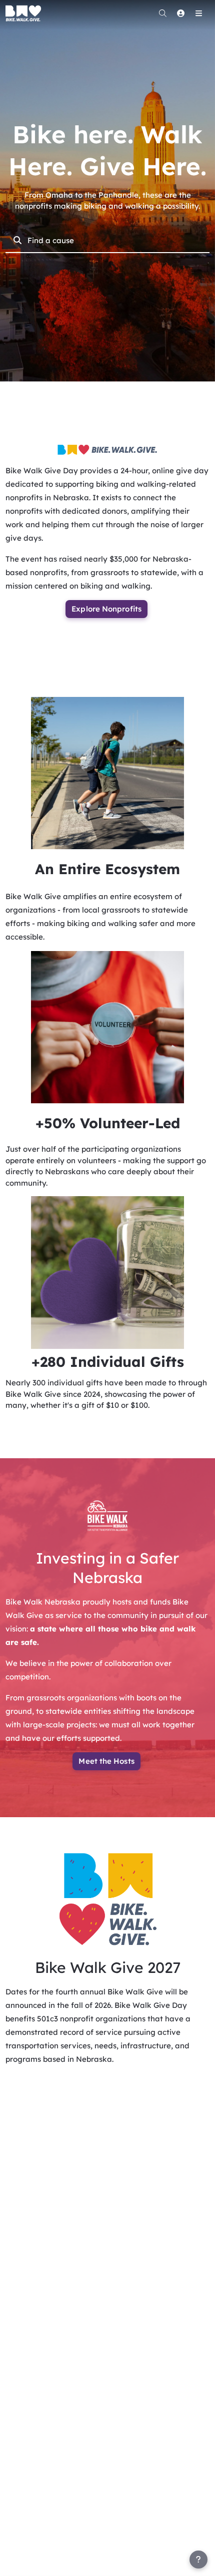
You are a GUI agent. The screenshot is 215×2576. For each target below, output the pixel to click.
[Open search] (162, 13)
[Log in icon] (180, 13)
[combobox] (114, 240)
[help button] (198, 2560)
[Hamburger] (198, 13)
